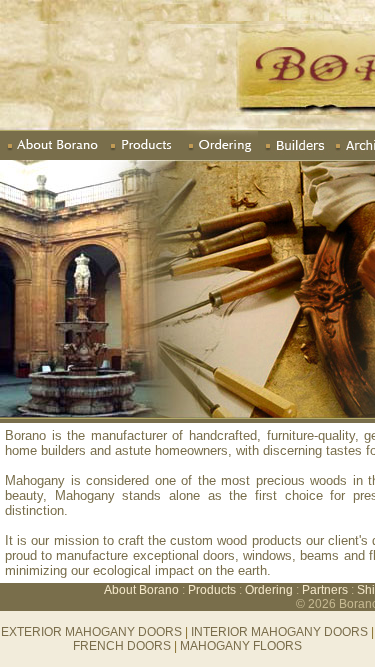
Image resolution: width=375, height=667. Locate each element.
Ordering (269, 590)
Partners (325, 590)
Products (212, 590)
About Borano (143, 590)
